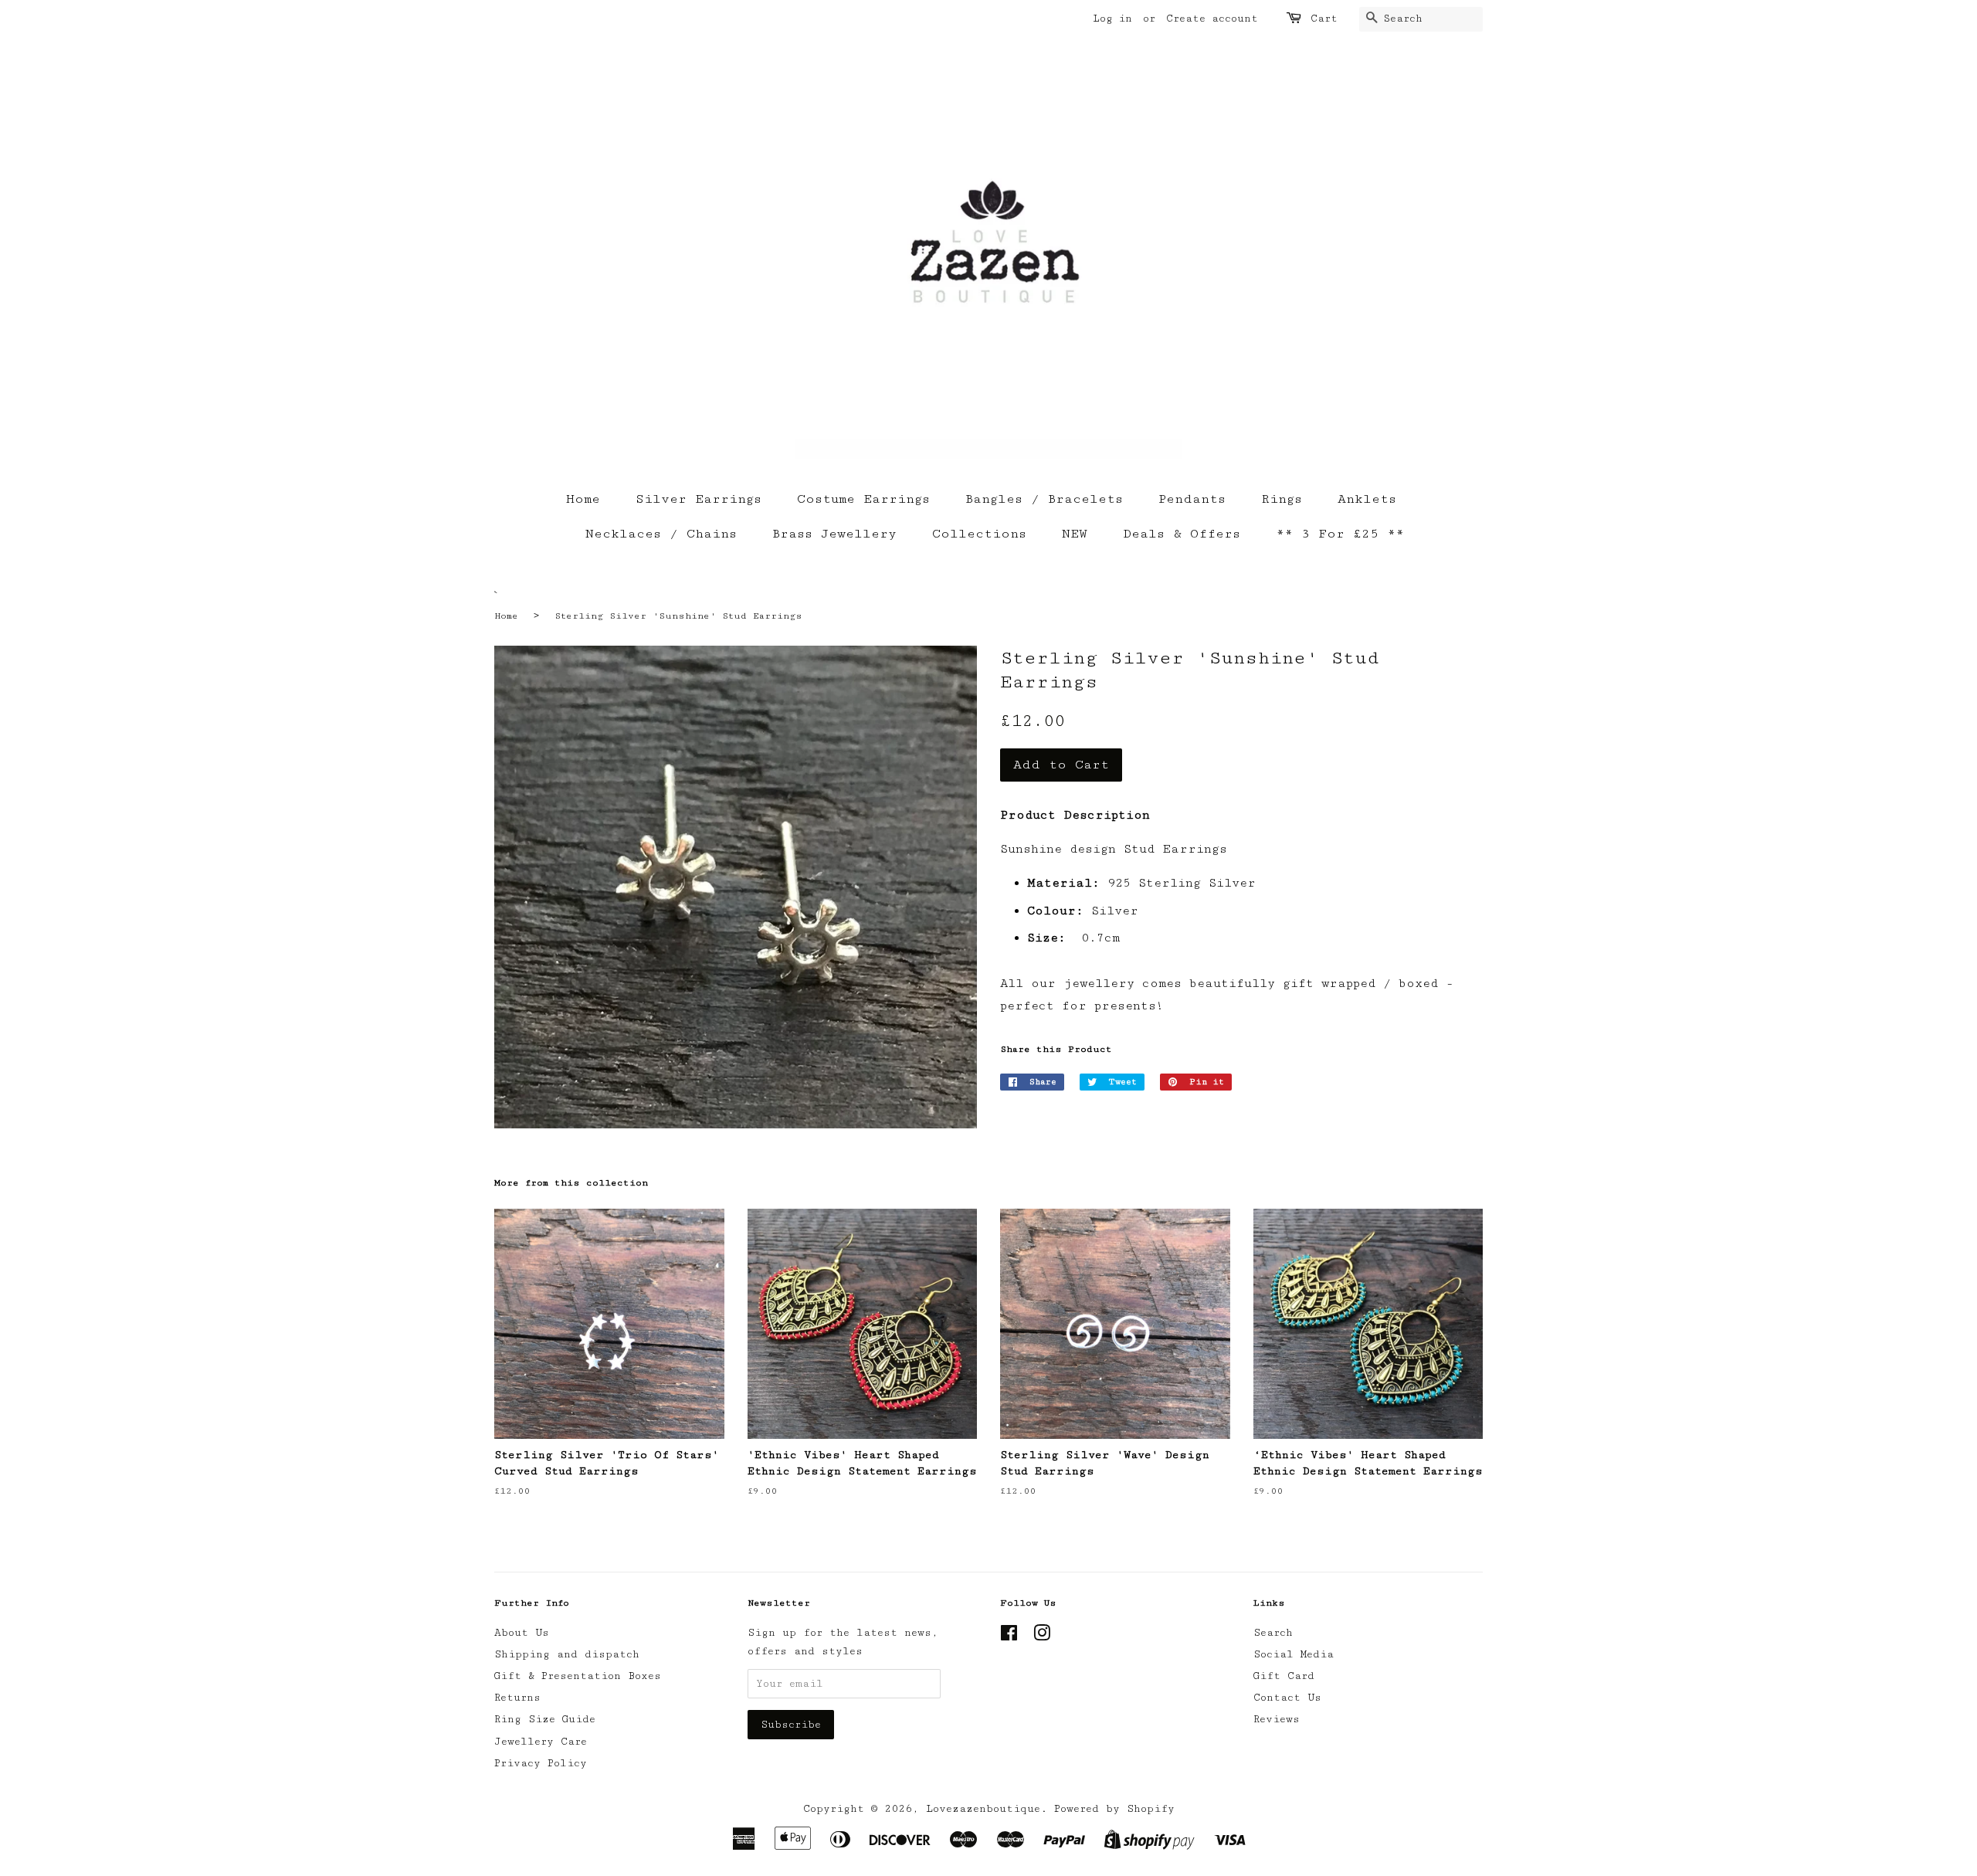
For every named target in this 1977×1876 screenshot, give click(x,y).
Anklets (1367, 499)
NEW (1075, 534)
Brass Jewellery (834, 534)
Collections (979, 534)
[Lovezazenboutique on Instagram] (1042, 1637)
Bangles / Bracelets (1044, 499)
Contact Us (1287, 1698)
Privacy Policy (541, 1763)
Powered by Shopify (1114, 1809)
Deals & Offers (1182, 534)
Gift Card (1284, 1676)
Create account (1212, 19)
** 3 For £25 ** (1340, 534)
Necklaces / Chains (661, 534)
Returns (517, 1698)
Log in (1112, 19)
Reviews (1277, 1719)
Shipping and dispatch (567, 1654)
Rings (1282, 499)
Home (583, 499)
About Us (522, 1633)
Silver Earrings (699, 499)
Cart (1324, 19)
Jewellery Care (541, 1742)
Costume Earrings (863, 499)
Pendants (1192, 499)
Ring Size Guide (545, 1719)
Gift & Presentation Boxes (578, 1676)
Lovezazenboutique (983, 1809)
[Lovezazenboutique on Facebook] (1009, 1637)
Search (1273, 1633)
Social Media (1294, 1654)
